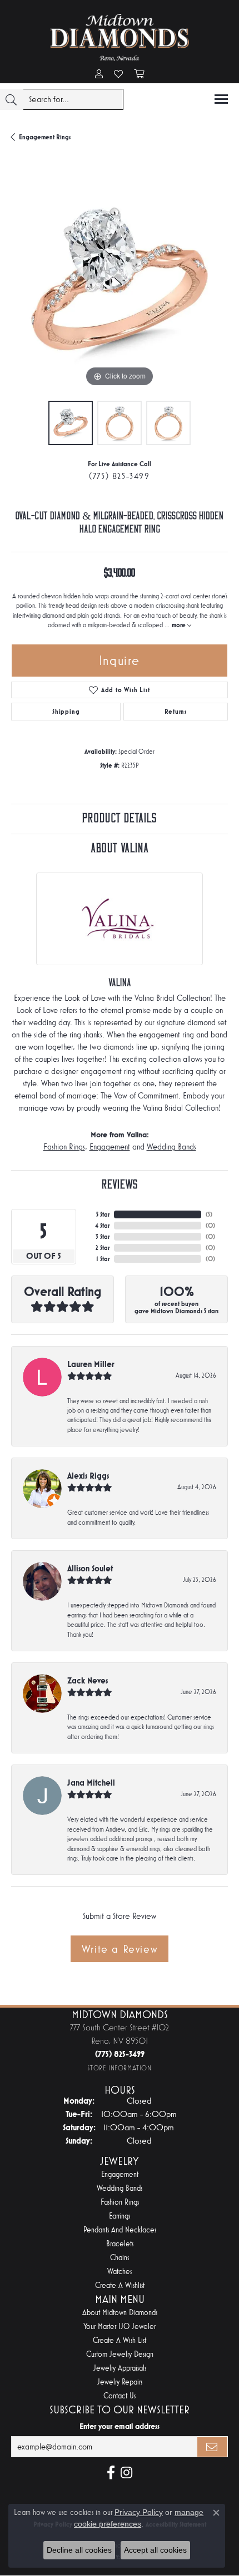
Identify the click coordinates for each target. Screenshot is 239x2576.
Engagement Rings (45, 137)
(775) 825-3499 (119, 476)
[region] (120, 281)
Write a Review (120, 1949)
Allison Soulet (90, 1568)
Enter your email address (120, 2426)
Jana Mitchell (91, 1783)
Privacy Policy (139, 2512)
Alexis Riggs (88, 1476)
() (209, 1214)
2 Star (103, 1248)
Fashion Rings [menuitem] (120, 2202)
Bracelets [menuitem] (120, 2244)
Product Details (120, 818)
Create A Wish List (120, 2340)
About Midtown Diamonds (120, 2313)
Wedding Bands (171, 1147)
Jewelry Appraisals (120, 2368)
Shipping (66, 712)
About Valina (120, 848)
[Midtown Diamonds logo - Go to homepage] (120, 37)
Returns (176, 712)
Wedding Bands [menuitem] (120, 2188)
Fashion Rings (64, 1147)
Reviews (120, 1185)
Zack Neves (88, 1680)
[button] (99, 75)
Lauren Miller (91, 1364)
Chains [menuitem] (120, 2258)
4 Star (102, 1226)
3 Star (103, 1237)
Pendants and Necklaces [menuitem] (120, 2230)
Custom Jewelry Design (120, 2354)
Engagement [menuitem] (120, 2174)
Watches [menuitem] (120, 2272)
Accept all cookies (155, 2550)
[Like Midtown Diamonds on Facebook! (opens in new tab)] (111, 2473)
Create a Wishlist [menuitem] (120, 2285)
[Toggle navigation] (221, 99)
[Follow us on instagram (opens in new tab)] (126, 2473)
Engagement (110, 1147)
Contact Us (120, 2396)
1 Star (103, 1259)
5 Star (103, 1214)
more (180, 625)
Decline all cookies (79, 2550)
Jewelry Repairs (120, 2382)
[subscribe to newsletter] (212, 2447)
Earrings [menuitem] (120, 2216)
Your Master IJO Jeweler (120, 2327)
